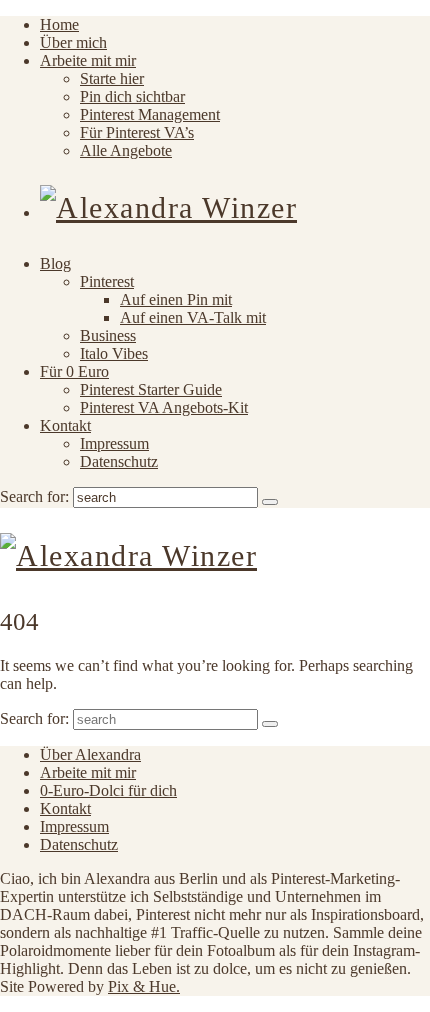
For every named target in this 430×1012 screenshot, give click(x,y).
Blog (55, 263)
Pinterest (107, 281)
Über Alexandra (90, 754)
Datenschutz (119, 461)
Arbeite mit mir (88, 60)
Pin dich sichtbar (132, 96)
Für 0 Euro (74, 371)
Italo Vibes (114, 353)
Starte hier (112, 78)
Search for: (34, 496)
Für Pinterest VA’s (137, 132)
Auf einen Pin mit (176, 299)
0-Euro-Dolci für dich (108, 790)
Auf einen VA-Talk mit (193, 317)
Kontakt (65, 425)
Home (59, 24)
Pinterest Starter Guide (151, 389)
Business (108, 335)
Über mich (73, 42)
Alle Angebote (126, 150)
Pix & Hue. (144, 986)
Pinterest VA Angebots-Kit (164, 407)
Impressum (114, 443)
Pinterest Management (150, 114)
